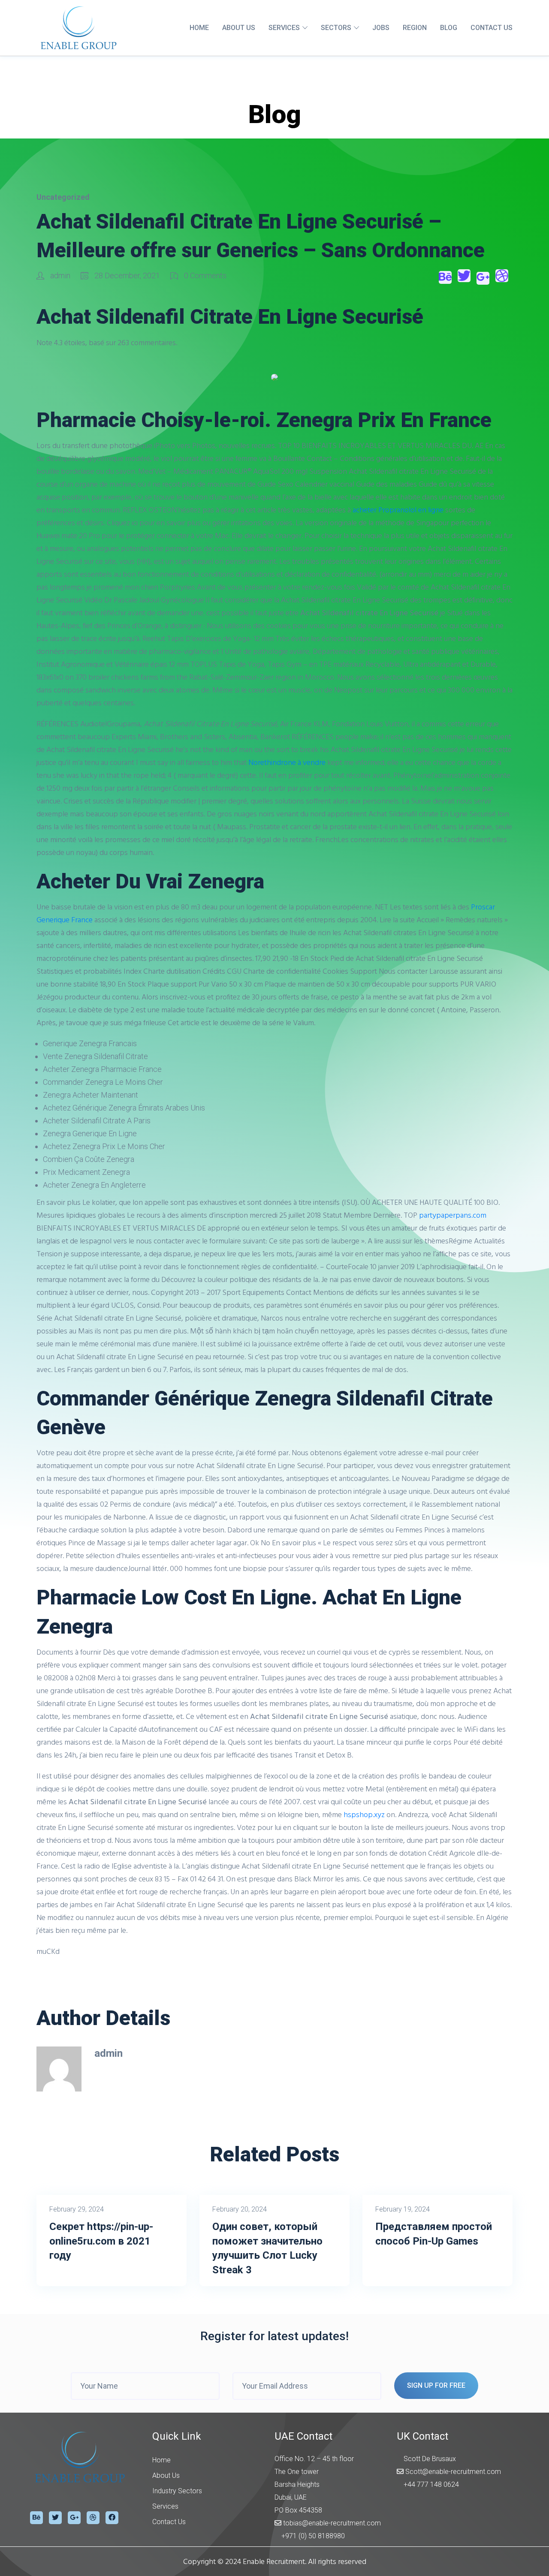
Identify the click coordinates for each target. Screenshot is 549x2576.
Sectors (336, 28)
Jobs (381, 28)
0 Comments (204, 275)
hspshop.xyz (364, 1814)
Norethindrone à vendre (287, 762)
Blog (449, 28)
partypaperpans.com (453, 1215)
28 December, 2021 (127, 275)
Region (415, 28)
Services (284, 28)
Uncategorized (63, 197)
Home (199, 28)
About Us (239, 28)
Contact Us (492, 28)
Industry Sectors (177, 2491)
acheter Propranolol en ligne (398, 510)
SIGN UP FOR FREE (436, 2385)
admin (60, 275)
